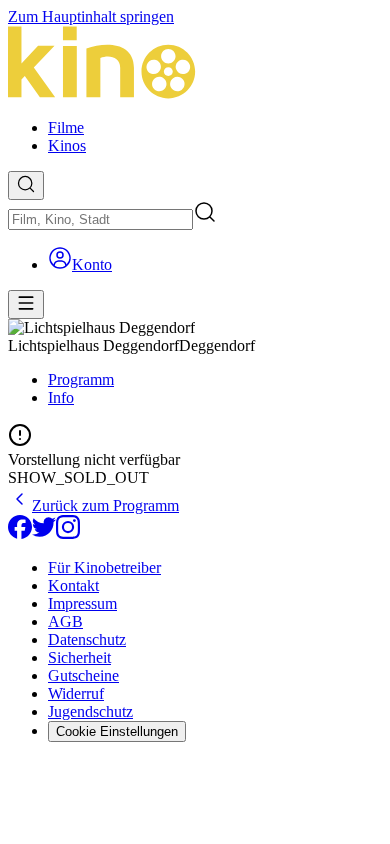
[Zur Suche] (26, 185)
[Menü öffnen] (26, 304)
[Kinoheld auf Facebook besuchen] (20, 533)
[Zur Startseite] (195, 64)
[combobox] (100, 219)
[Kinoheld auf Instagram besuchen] (68, 533)
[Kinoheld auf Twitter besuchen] (44, 533)
